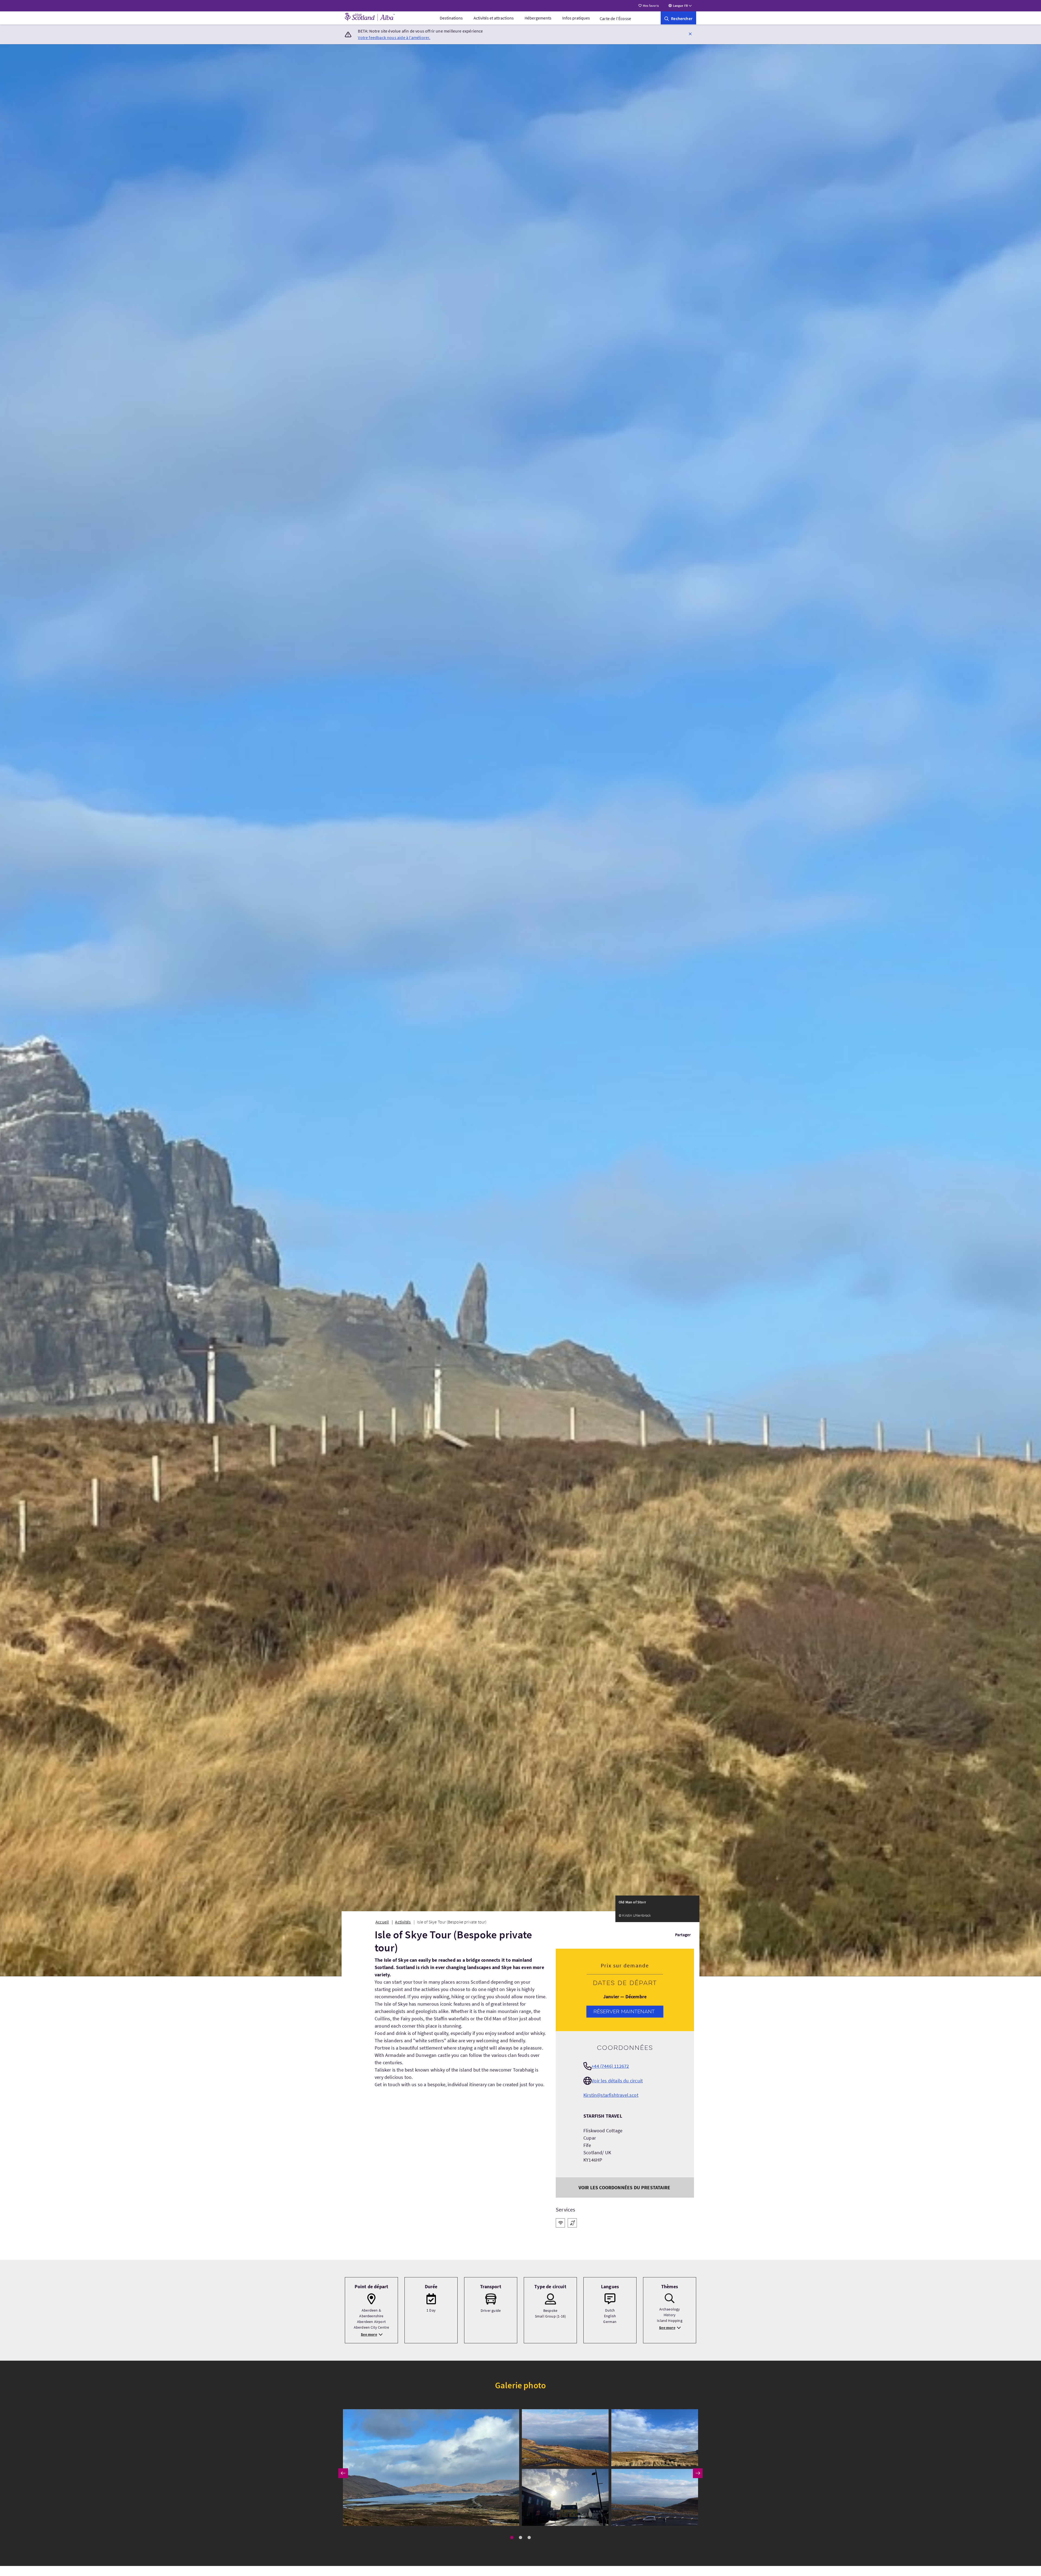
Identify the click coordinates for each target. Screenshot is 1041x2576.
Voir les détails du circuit (617, 2081)
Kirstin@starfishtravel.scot (611, 2095)
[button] (690, 34)
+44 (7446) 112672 (610, 2066)
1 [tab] (512, 2537)
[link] (678, 18)
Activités (403, 1922)
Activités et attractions (494, 18)
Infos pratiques (576, 18)
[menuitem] (451, 18)
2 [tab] (520, 2537)
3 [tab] (529, 2537)
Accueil (382, 1922)
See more (369, 2334)
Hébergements (538, 18)
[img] (431, 2468)
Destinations (451, 18)
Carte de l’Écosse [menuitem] (615, 18)
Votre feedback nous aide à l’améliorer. (394, 37)
